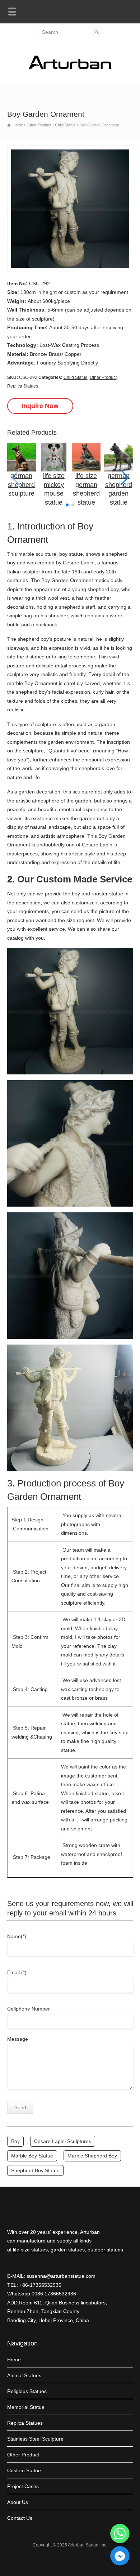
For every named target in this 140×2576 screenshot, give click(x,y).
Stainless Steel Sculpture (35, 2439)
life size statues (30, 2250)
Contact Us (20, 2518)
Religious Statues (27, 2391)
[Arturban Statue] (70, 67)
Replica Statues (23, 386)
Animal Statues (24, 2375)
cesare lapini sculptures (63, 2141)
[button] (125, 478)
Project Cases (23, 2486)
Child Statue (76, 377)
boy (15, 2141)
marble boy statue (32, 2156)
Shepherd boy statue (35, 2170)
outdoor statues (105, 2250)
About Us (18, 2502)
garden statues (68, 2250)
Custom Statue (24, 2470)
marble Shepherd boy (92, 2156)
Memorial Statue (26, 2407)
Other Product (103, 377)
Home (14, 2360)
